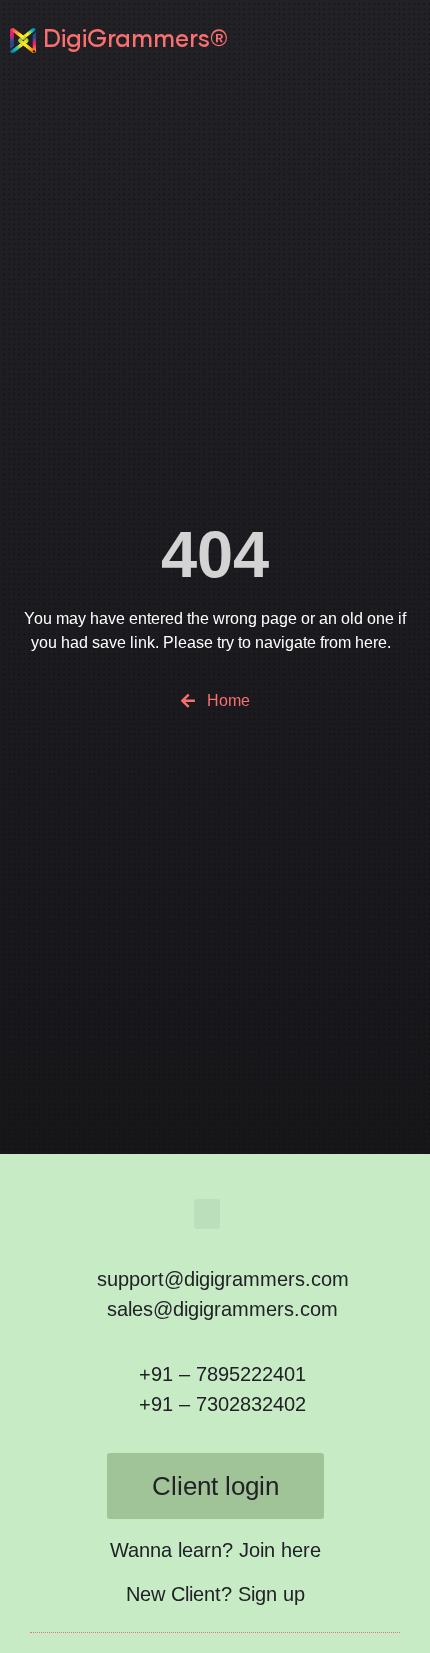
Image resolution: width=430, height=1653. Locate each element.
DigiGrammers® (135, 40)
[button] (407, 40)
